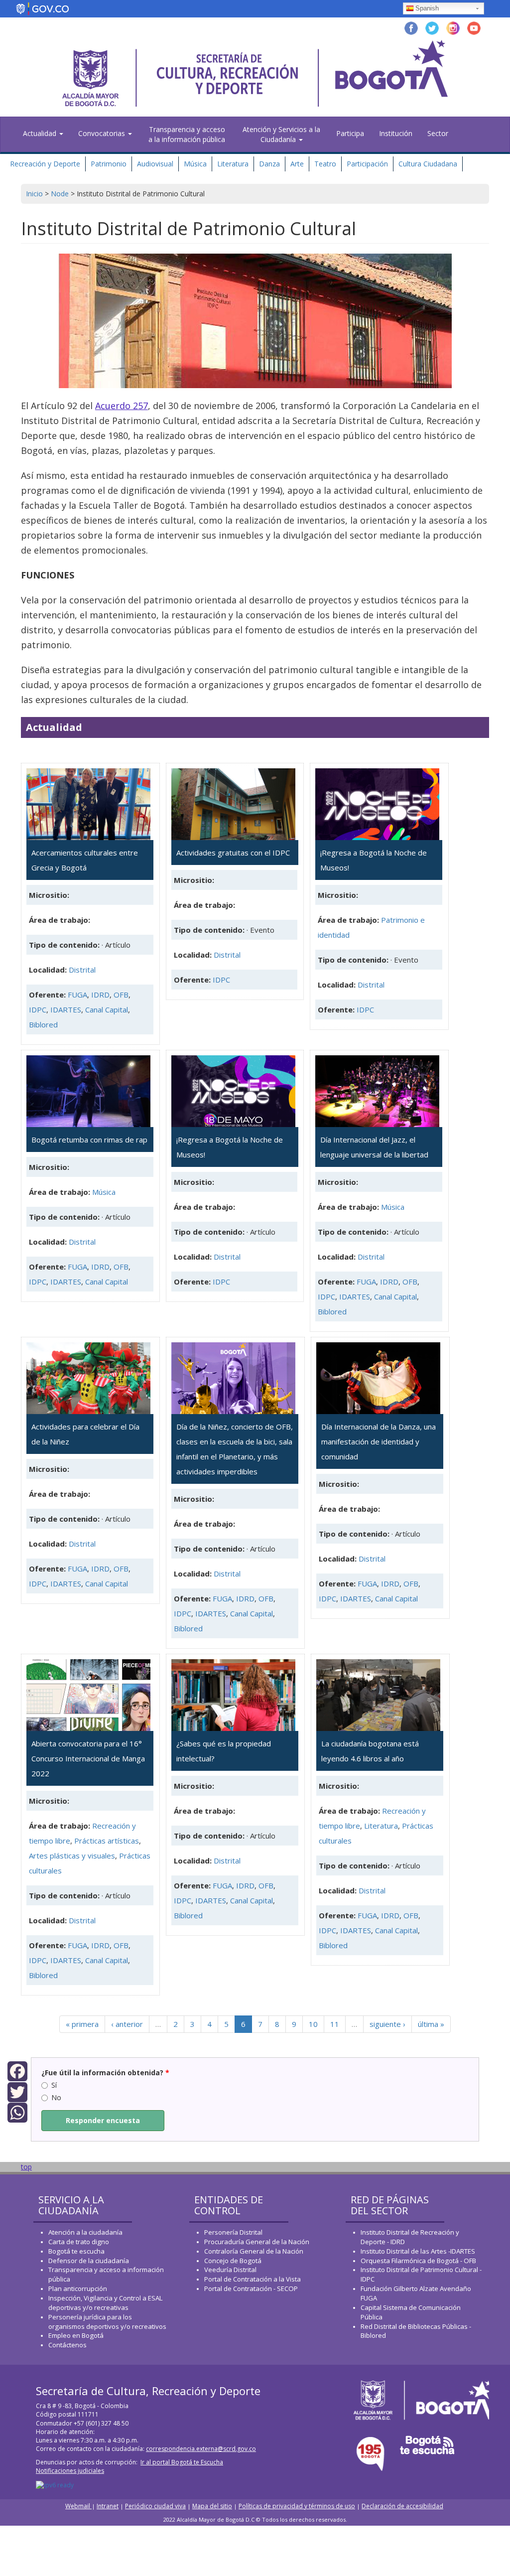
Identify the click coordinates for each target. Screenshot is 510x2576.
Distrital (82, 970)
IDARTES (66, 1009)
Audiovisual (155, 164)
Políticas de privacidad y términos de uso (297, 2506)
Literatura (233, 164)
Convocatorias (103, 133)
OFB (121, 995)
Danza (269, 164)
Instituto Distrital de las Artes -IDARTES (419, 2251)
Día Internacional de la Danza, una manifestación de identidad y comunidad (379, 1441)
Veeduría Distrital (230, 2270)
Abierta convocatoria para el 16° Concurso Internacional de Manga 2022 (88, 1758)
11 (335, 2024)
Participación (367, 164)
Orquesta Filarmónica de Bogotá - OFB (418, 2261)
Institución (396, 133)
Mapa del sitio (212, 2506)
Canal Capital (107, 1009)
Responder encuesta (103, 2120)
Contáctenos (67, 2345)
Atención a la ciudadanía (85, 2232)
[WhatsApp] (17, 2112)
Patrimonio (109, 164)
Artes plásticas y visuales (72, 1856)
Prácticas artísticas (107, 1841)
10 (313, 2024)
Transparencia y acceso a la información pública (187, 134)
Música (195, 164)
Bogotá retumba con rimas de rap (89, 1140)
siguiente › (387, 2024)
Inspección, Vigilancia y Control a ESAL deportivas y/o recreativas (105, 2303)
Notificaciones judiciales (70, 2471)
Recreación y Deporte (45, 164)
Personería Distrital (233, 2232)
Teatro (325, 164)
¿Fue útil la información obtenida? (105, 2073)
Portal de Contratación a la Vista (253, 2279)
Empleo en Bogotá (76, 2335)
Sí (54, 2085)
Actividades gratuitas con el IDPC (233, 853)
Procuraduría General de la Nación (257, 2242)
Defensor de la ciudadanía (89, 2261)
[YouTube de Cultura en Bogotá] (474, 27)
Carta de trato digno (79, 2242)
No (56, 2097)
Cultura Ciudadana (428, 164)
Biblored (43, 1024)
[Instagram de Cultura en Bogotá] (453, 27)
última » (431, 2024)
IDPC (38, 1009)
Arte (297, 164)
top (26, 2167)
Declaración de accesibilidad (402, 2506)
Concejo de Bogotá (233, 2261)
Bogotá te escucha (76, 2251)
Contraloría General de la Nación (254, 2251)
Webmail (78, 2506)
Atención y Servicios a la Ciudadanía (281, 134)
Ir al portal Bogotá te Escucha (182, 2462)
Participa (350, 133)
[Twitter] (17, 2091)
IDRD (100, 995)
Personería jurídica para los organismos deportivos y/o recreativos (107, 2322)
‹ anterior (127, 2024)
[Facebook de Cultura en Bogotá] (411, 27)
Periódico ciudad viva (155, 2506)
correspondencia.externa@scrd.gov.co (201, 2449)
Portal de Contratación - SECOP (251, 2289)
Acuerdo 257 (122, 406)
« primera (82, 2024)
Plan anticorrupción (78, 2289)
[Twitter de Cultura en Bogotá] (432, 27)
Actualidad (41, 133)
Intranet (108, 2506)
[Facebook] (17, 2071)
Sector (438, 133)
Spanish (427, 8)
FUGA (77, 995)
